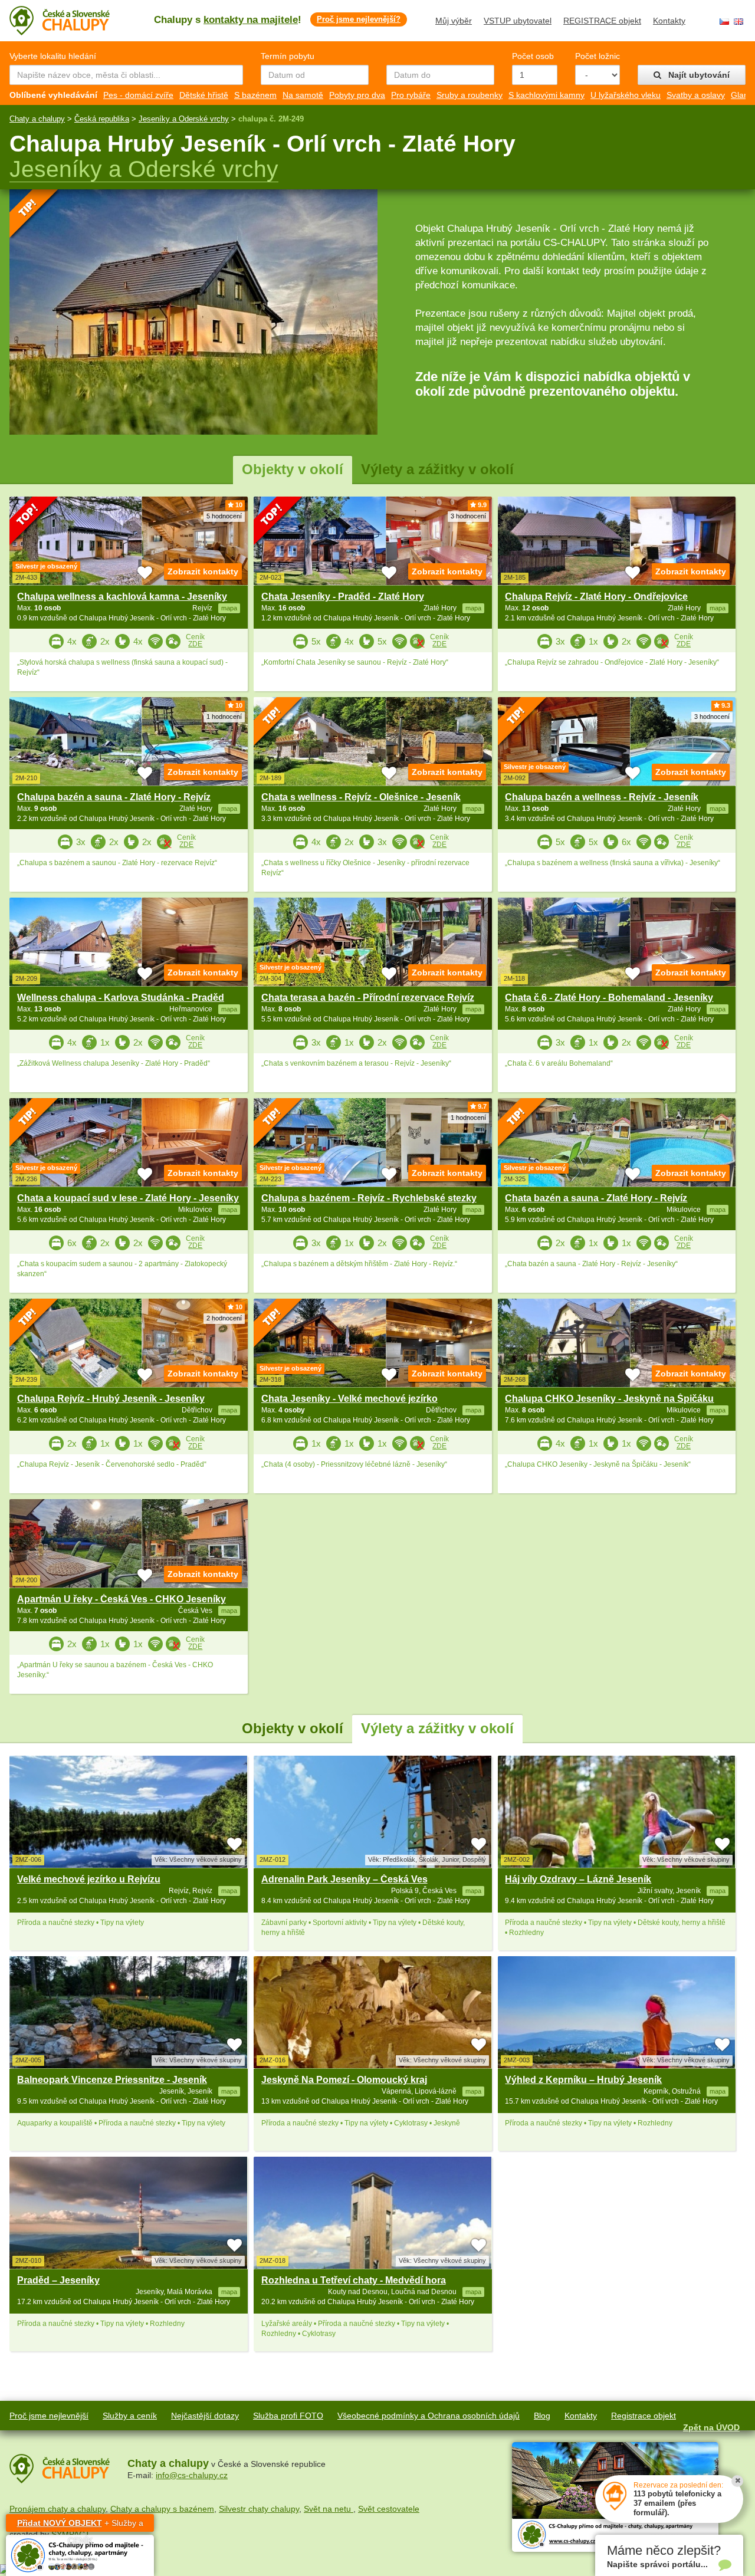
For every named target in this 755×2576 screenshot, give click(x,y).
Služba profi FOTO (288, 2416)
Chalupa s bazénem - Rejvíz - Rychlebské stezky (369, 1198)
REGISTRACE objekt (602, 21)
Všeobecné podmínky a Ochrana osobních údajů (429, 2416)
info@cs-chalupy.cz (192, 2475)
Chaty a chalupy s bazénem (162, 2509)
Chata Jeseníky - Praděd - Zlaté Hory (343, 597)
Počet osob (533, 56)
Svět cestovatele (389, 2509)
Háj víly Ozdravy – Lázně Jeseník (578, 1879)
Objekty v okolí (293, 469)
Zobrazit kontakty (203, 571)
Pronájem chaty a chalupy (58, 2509)
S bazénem (255, 95)
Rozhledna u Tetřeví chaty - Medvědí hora (354, 2280)
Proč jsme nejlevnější (49, 2416)
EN (738, 22)
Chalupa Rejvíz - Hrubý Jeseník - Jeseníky (111, 1399)
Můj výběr (454, 21)
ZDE (195, 644)
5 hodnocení (224, 516)
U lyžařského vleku (626, 95)
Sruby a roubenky (470, 95)
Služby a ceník (130, 2416)
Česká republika (102, 119)
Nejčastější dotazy (205, 2416)
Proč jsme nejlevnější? (359, 19)
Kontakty (669, 21)
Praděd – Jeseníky (58, 2280)
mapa (229, 1891)
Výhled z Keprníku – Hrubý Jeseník (583, 2080)
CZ (724, 22)
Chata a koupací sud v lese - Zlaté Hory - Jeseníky (128, 1198)
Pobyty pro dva (357, 95)
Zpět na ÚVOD (711, 2427)
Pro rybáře (411, 95)
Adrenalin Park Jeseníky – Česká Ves (344, 1879)
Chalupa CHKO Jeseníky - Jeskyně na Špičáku (609, 1399)
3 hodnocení (468, 516)
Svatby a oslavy (696, 95)
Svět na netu (329, 2509)
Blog (542, 2416)
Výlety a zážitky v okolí (437, 469)
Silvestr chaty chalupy (259, 2509)
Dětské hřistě (204, 95)
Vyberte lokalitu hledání (53, 56)
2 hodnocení (224, 1318)
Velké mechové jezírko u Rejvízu (89, 1879)
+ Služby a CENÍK (80, 2525)
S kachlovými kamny (546, 95)
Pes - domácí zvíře (138, 95)
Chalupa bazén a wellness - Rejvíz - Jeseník (602, 797)
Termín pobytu (288, 56)
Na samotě (303, 95)
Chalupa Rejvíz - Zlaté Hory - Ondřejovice (596, 597)
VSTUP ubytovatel (518, 21)
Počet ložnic (598, 56)
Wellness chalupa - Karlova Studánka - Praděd (121, 998)
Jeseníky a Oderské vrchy (184, 119)
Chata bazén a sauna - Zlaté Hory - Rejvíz (596, 1198)
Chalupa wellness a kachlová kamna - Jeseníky (122, 597)
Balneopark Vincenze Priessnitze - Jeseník (112, 2080)
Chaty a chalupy (37, 119)
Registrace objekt (644, 2416)
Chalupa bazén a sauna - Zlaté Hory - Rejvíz (114, 797)
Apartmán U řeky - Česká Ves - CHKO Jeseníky (122, 1599)
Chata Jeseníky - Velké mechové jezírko (349, 1399)
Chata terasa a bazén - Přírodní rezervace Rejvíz (368, 998)
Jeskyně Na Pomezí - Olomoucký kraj (344, 2080)
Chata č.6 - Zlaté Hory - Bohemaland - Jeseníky (609, 998)
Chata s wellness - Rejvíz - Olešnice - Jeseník (361, 797)
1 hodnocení (224, 717)
